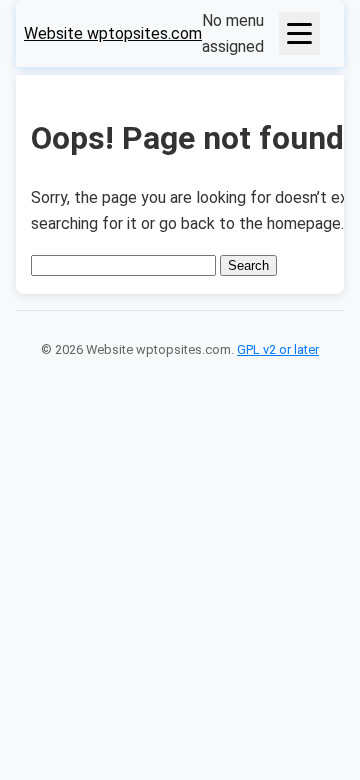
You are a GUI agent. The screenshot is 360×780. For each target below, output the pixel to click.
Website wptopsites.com (113, 33)
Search (248, 265)
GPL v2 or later (278, 349)
